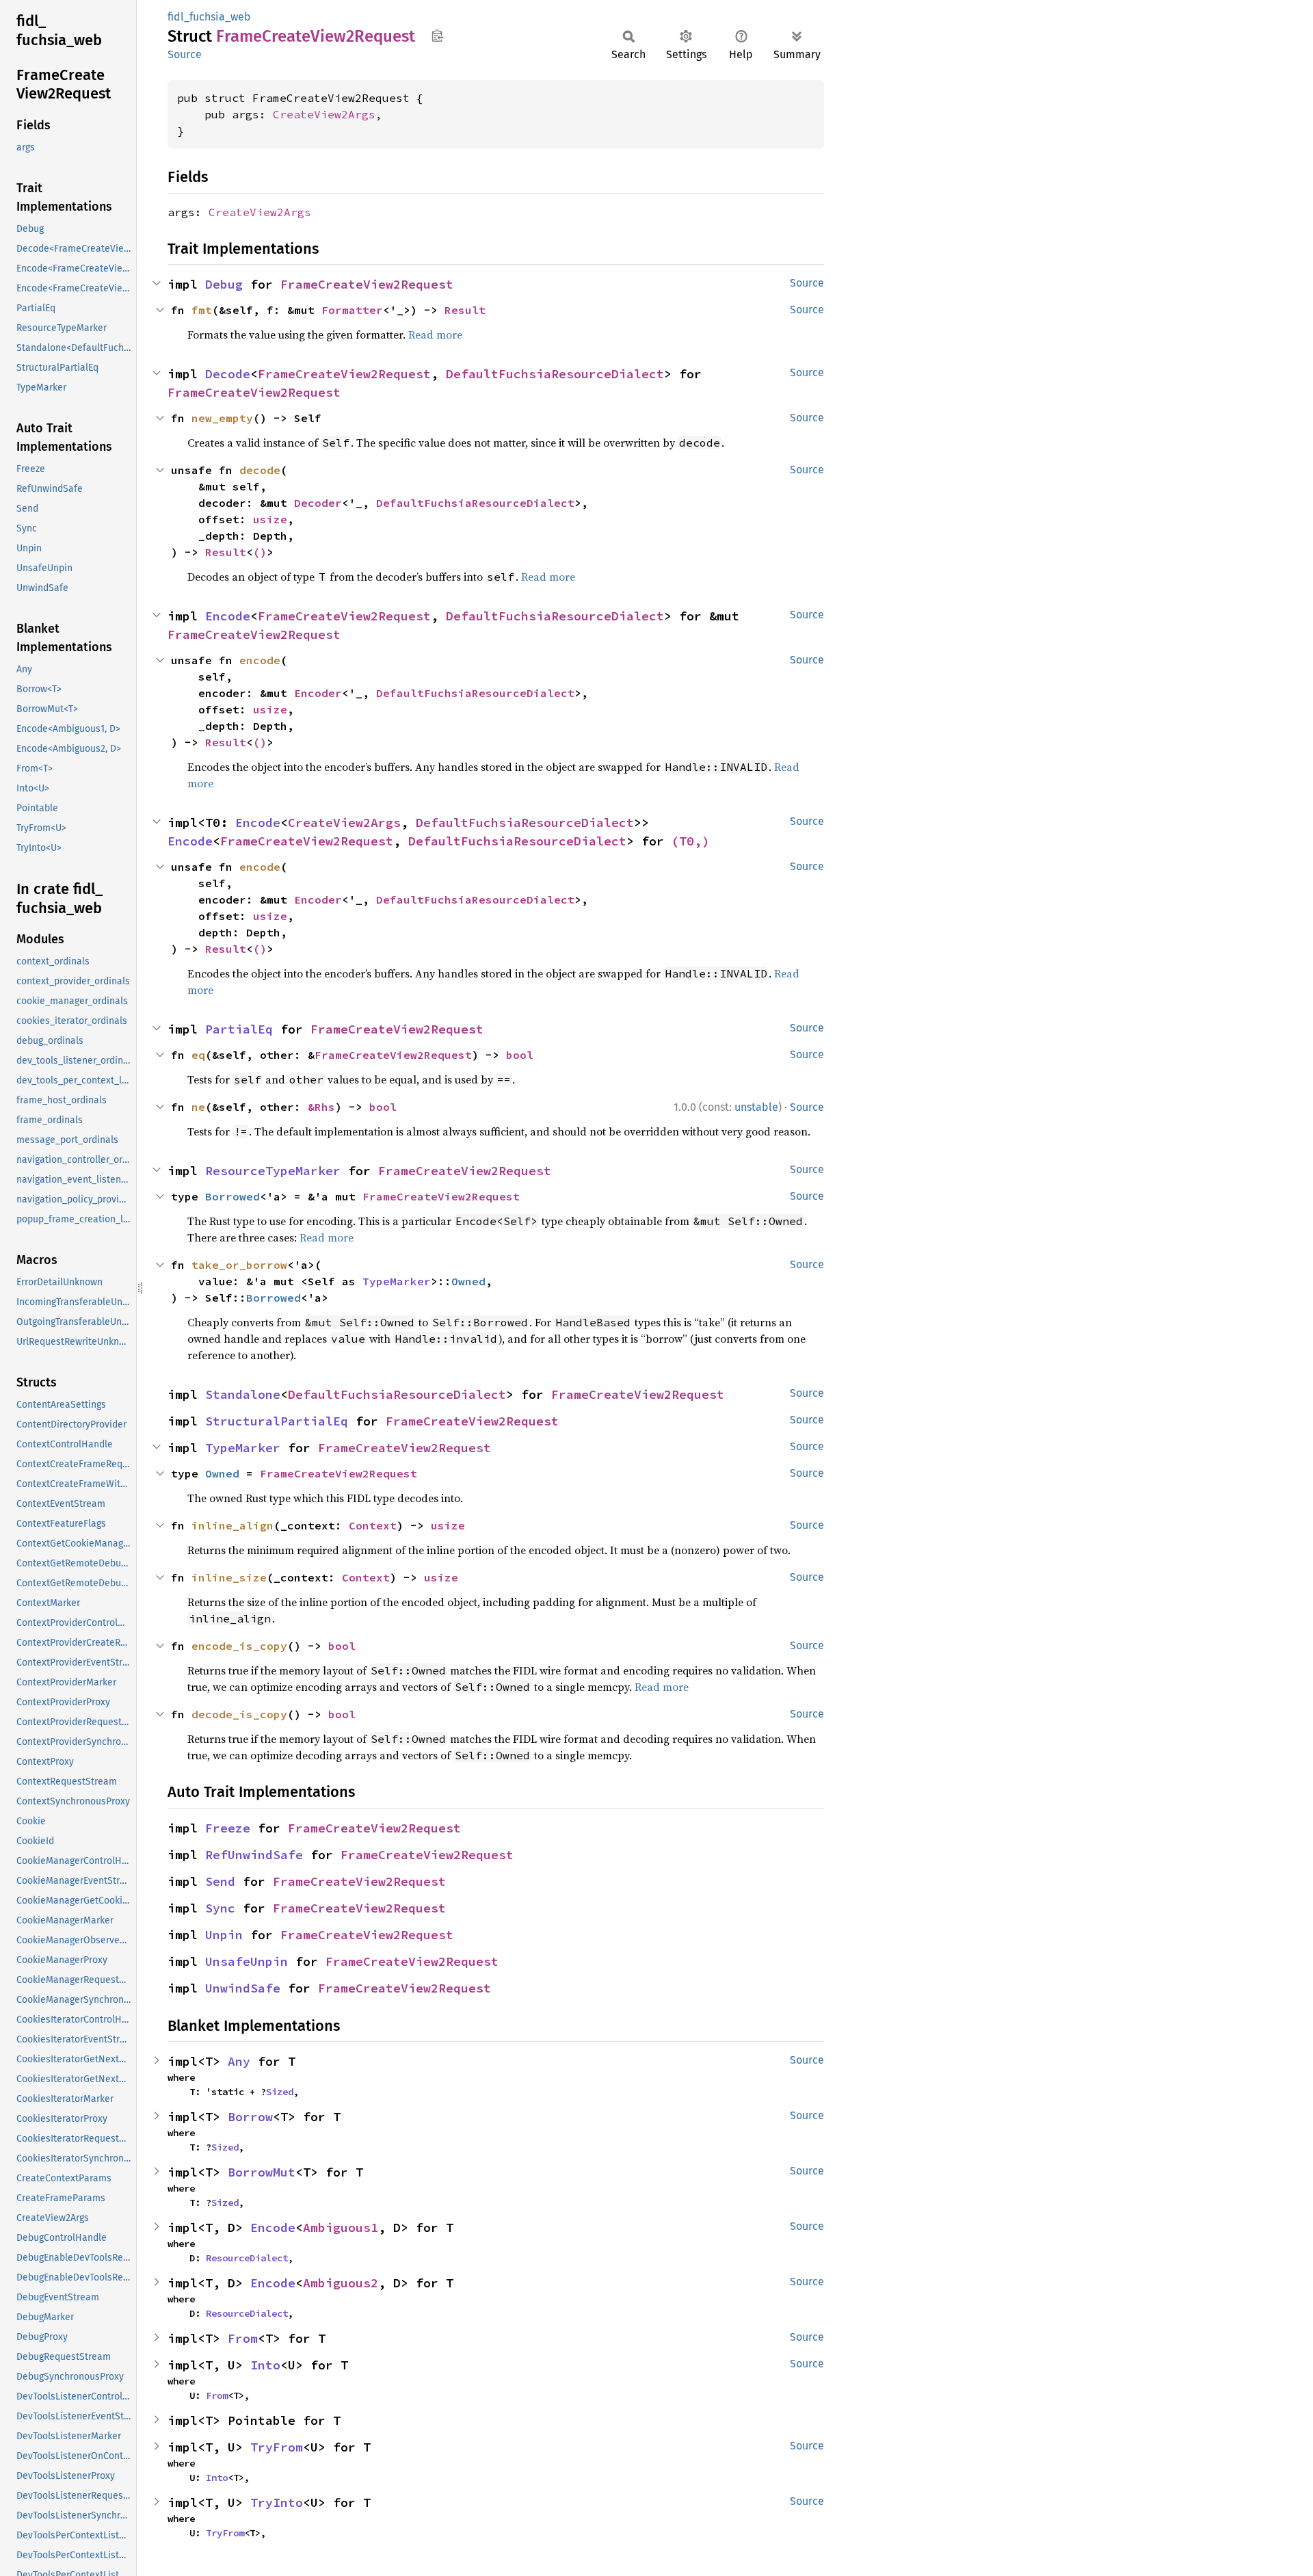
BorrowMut (262, 2172)
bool (520, 1055)
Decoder (318, 503)
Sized (280, 2092)
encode (260, 660)
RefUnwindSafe (254, 1855)
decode (260, 470)
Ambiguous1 (341, 2227)
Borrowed (233, 1196)
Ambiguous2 (341, 2283)
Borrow (250, 2117)
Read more (435, 334)
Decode (228, 374)
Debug (224, 284)
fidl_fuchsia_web (209, 17)
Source (185, 54)
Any (239, 2061)
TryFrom (277, 2447)
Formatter (352, 310)
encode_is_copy (239, 1646)
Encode (228, 616)
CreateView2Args (324, 114)
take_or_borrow (239, 1265)
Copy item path (437, 36)
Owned (468, 1281)
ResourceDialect (247, 2258)
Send (220, 1881)
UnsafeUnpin (247, 1961)
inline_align (233, 1525)
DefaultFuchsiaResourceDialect (555, 374)
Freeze (228, 1828)
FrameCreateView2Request (367, 284)
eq (198, 1055)
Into (265, 2365)
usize (270, 519)
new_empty (222, 418)
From (243, 2338)
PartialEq (239, 1029)
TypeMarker (397, 1281)
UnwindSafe (243, 1988)
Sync (220, 1908)
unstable (756, 1107)
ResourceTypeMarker (273, 1171)
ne (198, 1107)
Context (373, 1525)
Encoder (318, 693)
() (260, 552)
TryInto (277, 2502)
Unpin (224, 1935)
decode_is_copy (239, 1714)
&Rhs (321, 1107)
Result (465, 310)
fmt (202, 310)
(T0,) (690, 841)
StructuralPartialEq (277, 1421)
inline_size (229, 1577)
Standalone (243, 1394)
